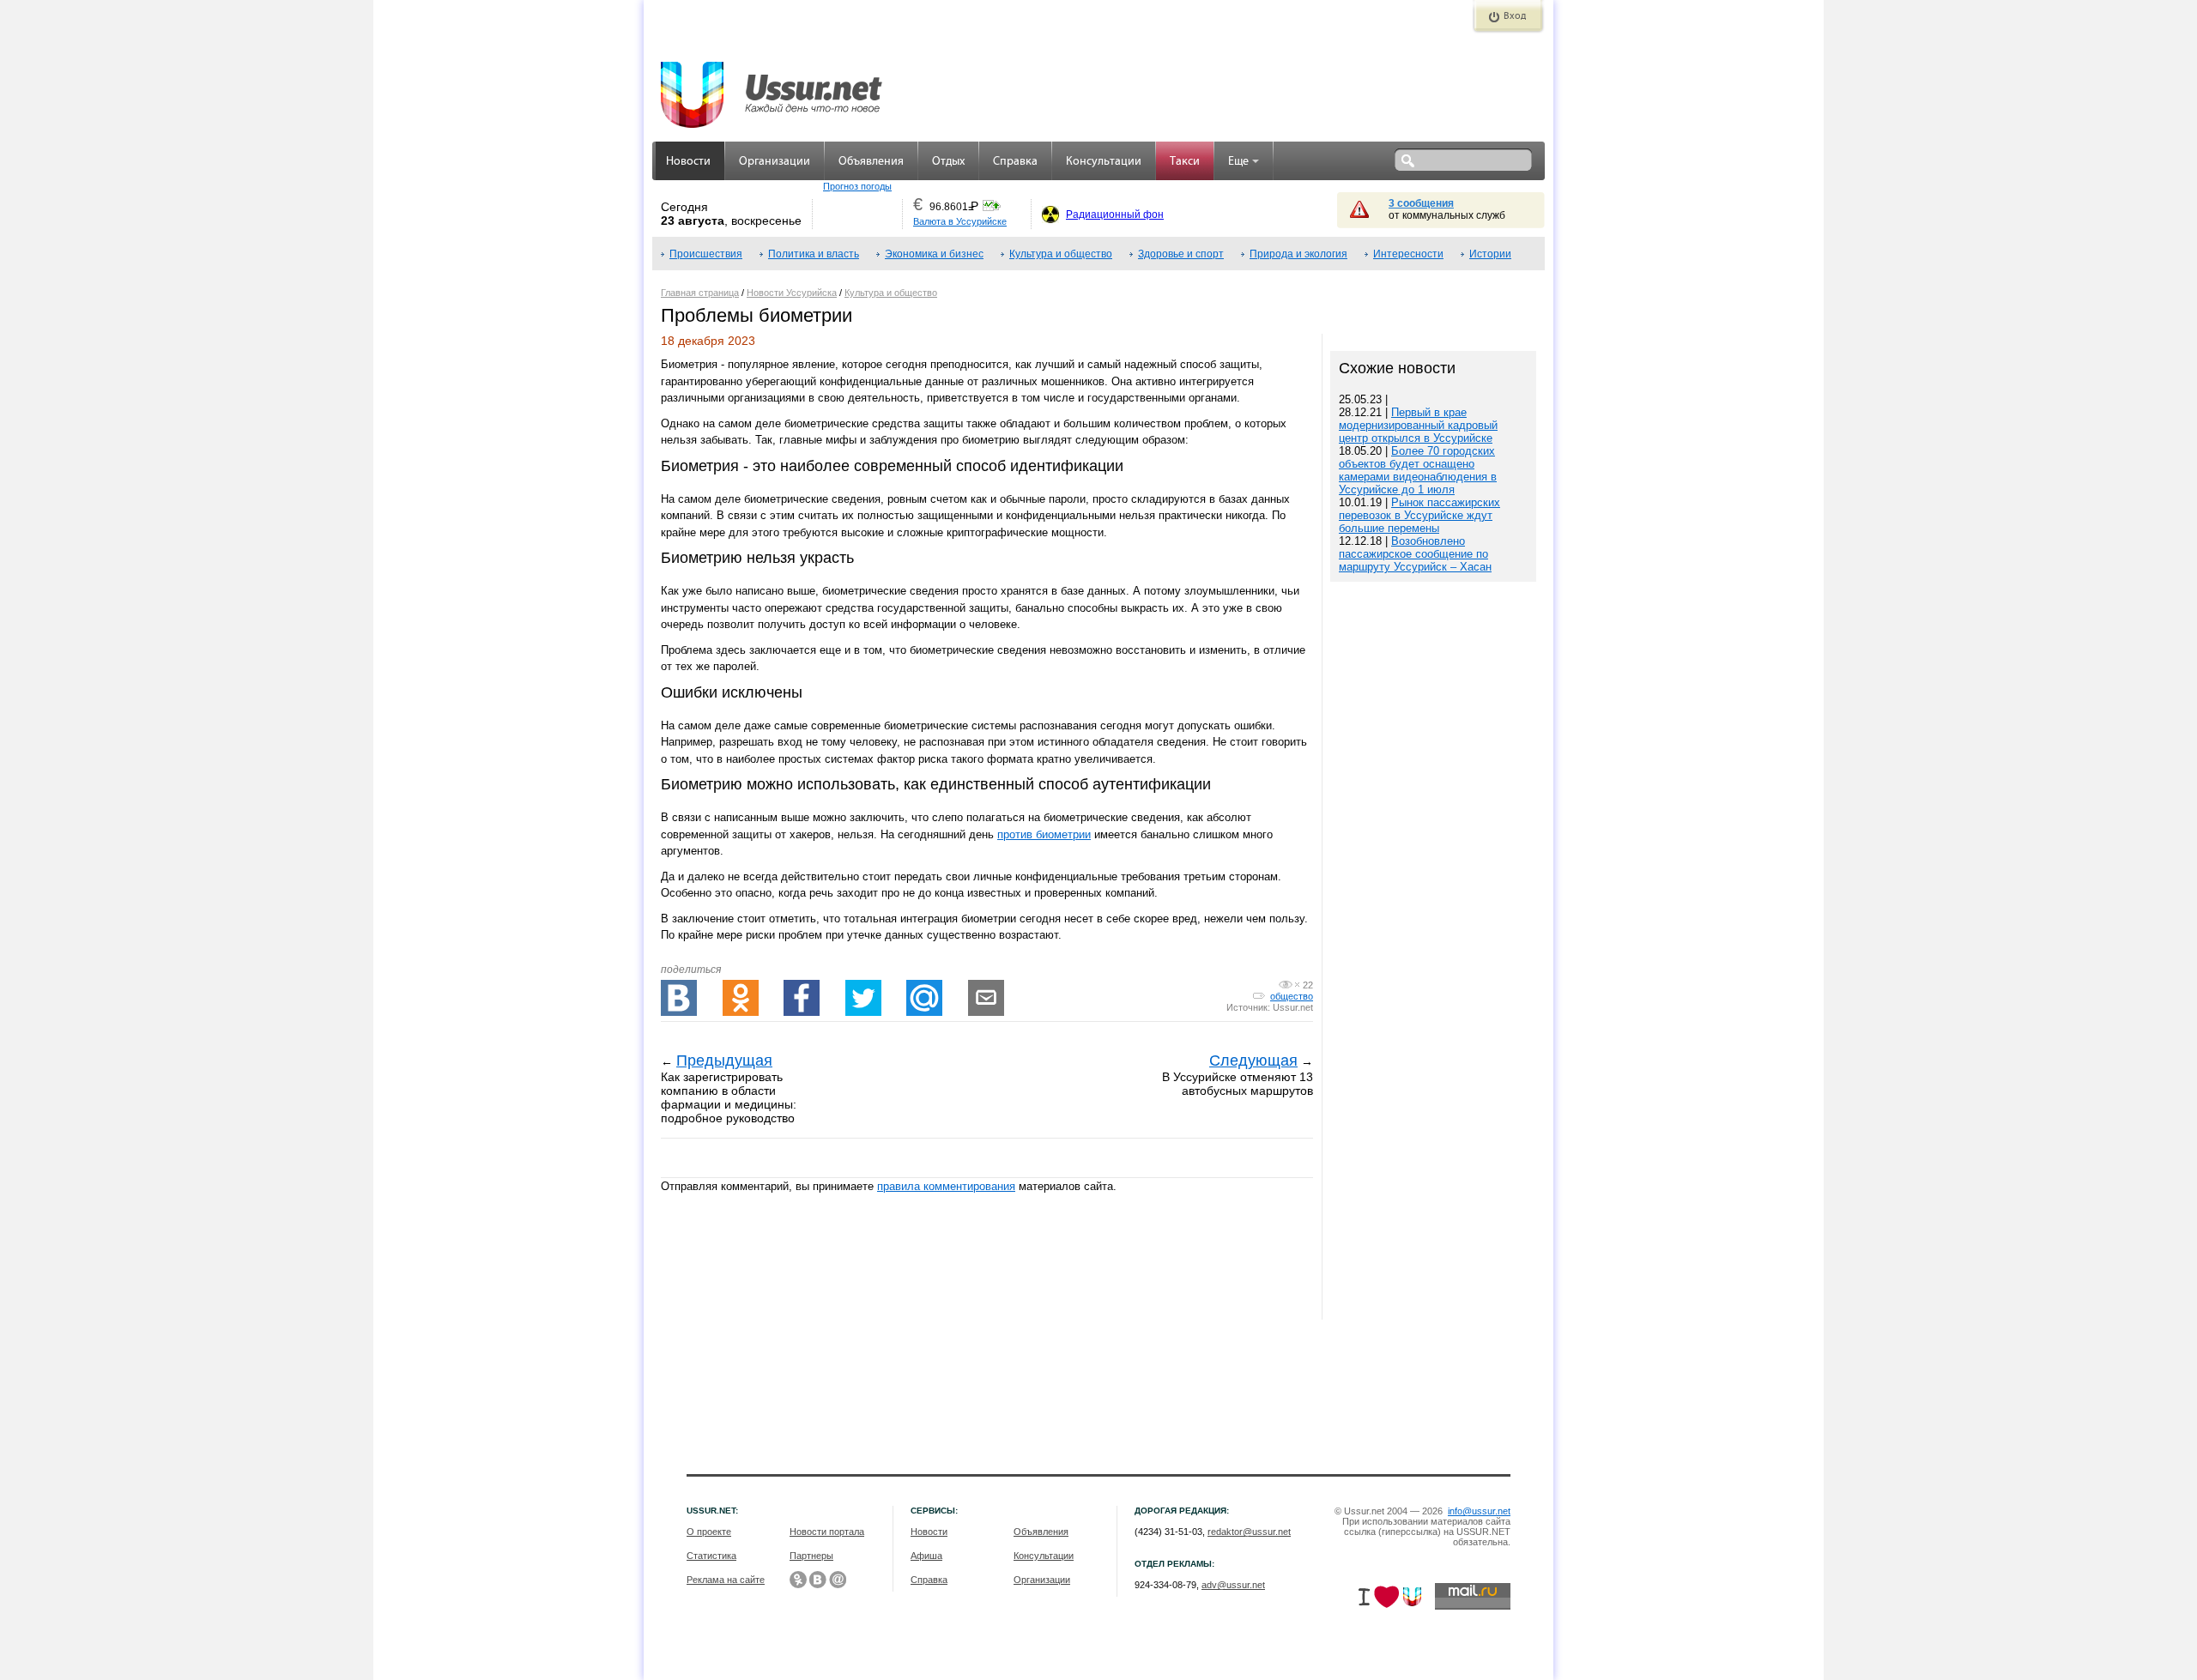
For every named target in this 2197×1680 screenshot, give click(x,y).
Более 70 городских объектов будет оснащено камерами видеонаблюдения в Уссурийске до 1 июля (1418, 470)
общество (1292, 996)
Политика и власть (814, 254)
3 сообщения (1421, 203)
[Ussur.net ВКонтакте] (818, 1580)
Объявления (871, 162)
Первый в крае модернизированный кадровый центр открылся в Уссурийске (1418, 425)
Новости (688, 162)
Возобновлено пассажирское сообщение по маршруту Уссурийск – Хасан (1415, 554)
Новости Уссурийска (792, 293)
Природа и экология (1298, 254)
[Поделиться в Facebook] (802, 998)
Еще (1238, 162)
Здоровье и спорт (1181, 254)
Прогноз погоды (857, 186)
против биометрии (1044, 834)
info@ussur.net (1479, 1511)
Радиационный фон (1115, 215)
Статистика (711, 1556)
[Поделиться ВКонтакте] (679, 998)
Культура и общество (1061, 254)
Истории (1490, 254)
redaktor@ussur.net (1249, 1532)
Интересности (1408, 254)
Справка (1015, 162)
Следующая (1253, 1061)
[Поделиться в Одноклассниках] (741, 998)
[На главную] (772, 86)
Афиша (926, 1556)
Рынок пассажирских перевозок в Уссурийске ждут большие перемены (1419, 515)
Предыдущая (724, 1061)
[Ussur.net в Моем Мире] (838, 1580)
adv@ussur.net (1233, 1585)
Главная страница (700, 293)
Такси (1185, 162)
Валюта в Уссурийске (960, 221)
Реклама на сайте (726, 1580)
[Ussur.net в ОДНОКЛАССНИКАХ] (798, 1580)
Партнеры (811, 1556)
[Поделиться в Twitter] (863, 998)
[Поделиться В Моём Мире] (924, 998)
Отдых (948, 162)
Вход (1515, 16)
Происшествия (706, 254)
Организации (775, 162)
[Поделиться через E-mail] (986, 998)
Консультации (1104, 162)
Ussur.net (1293, 1007)
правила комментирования (946, 1186)
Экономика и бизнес (934, 254)
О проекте (709, 1532)
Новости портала (827, 1532)
